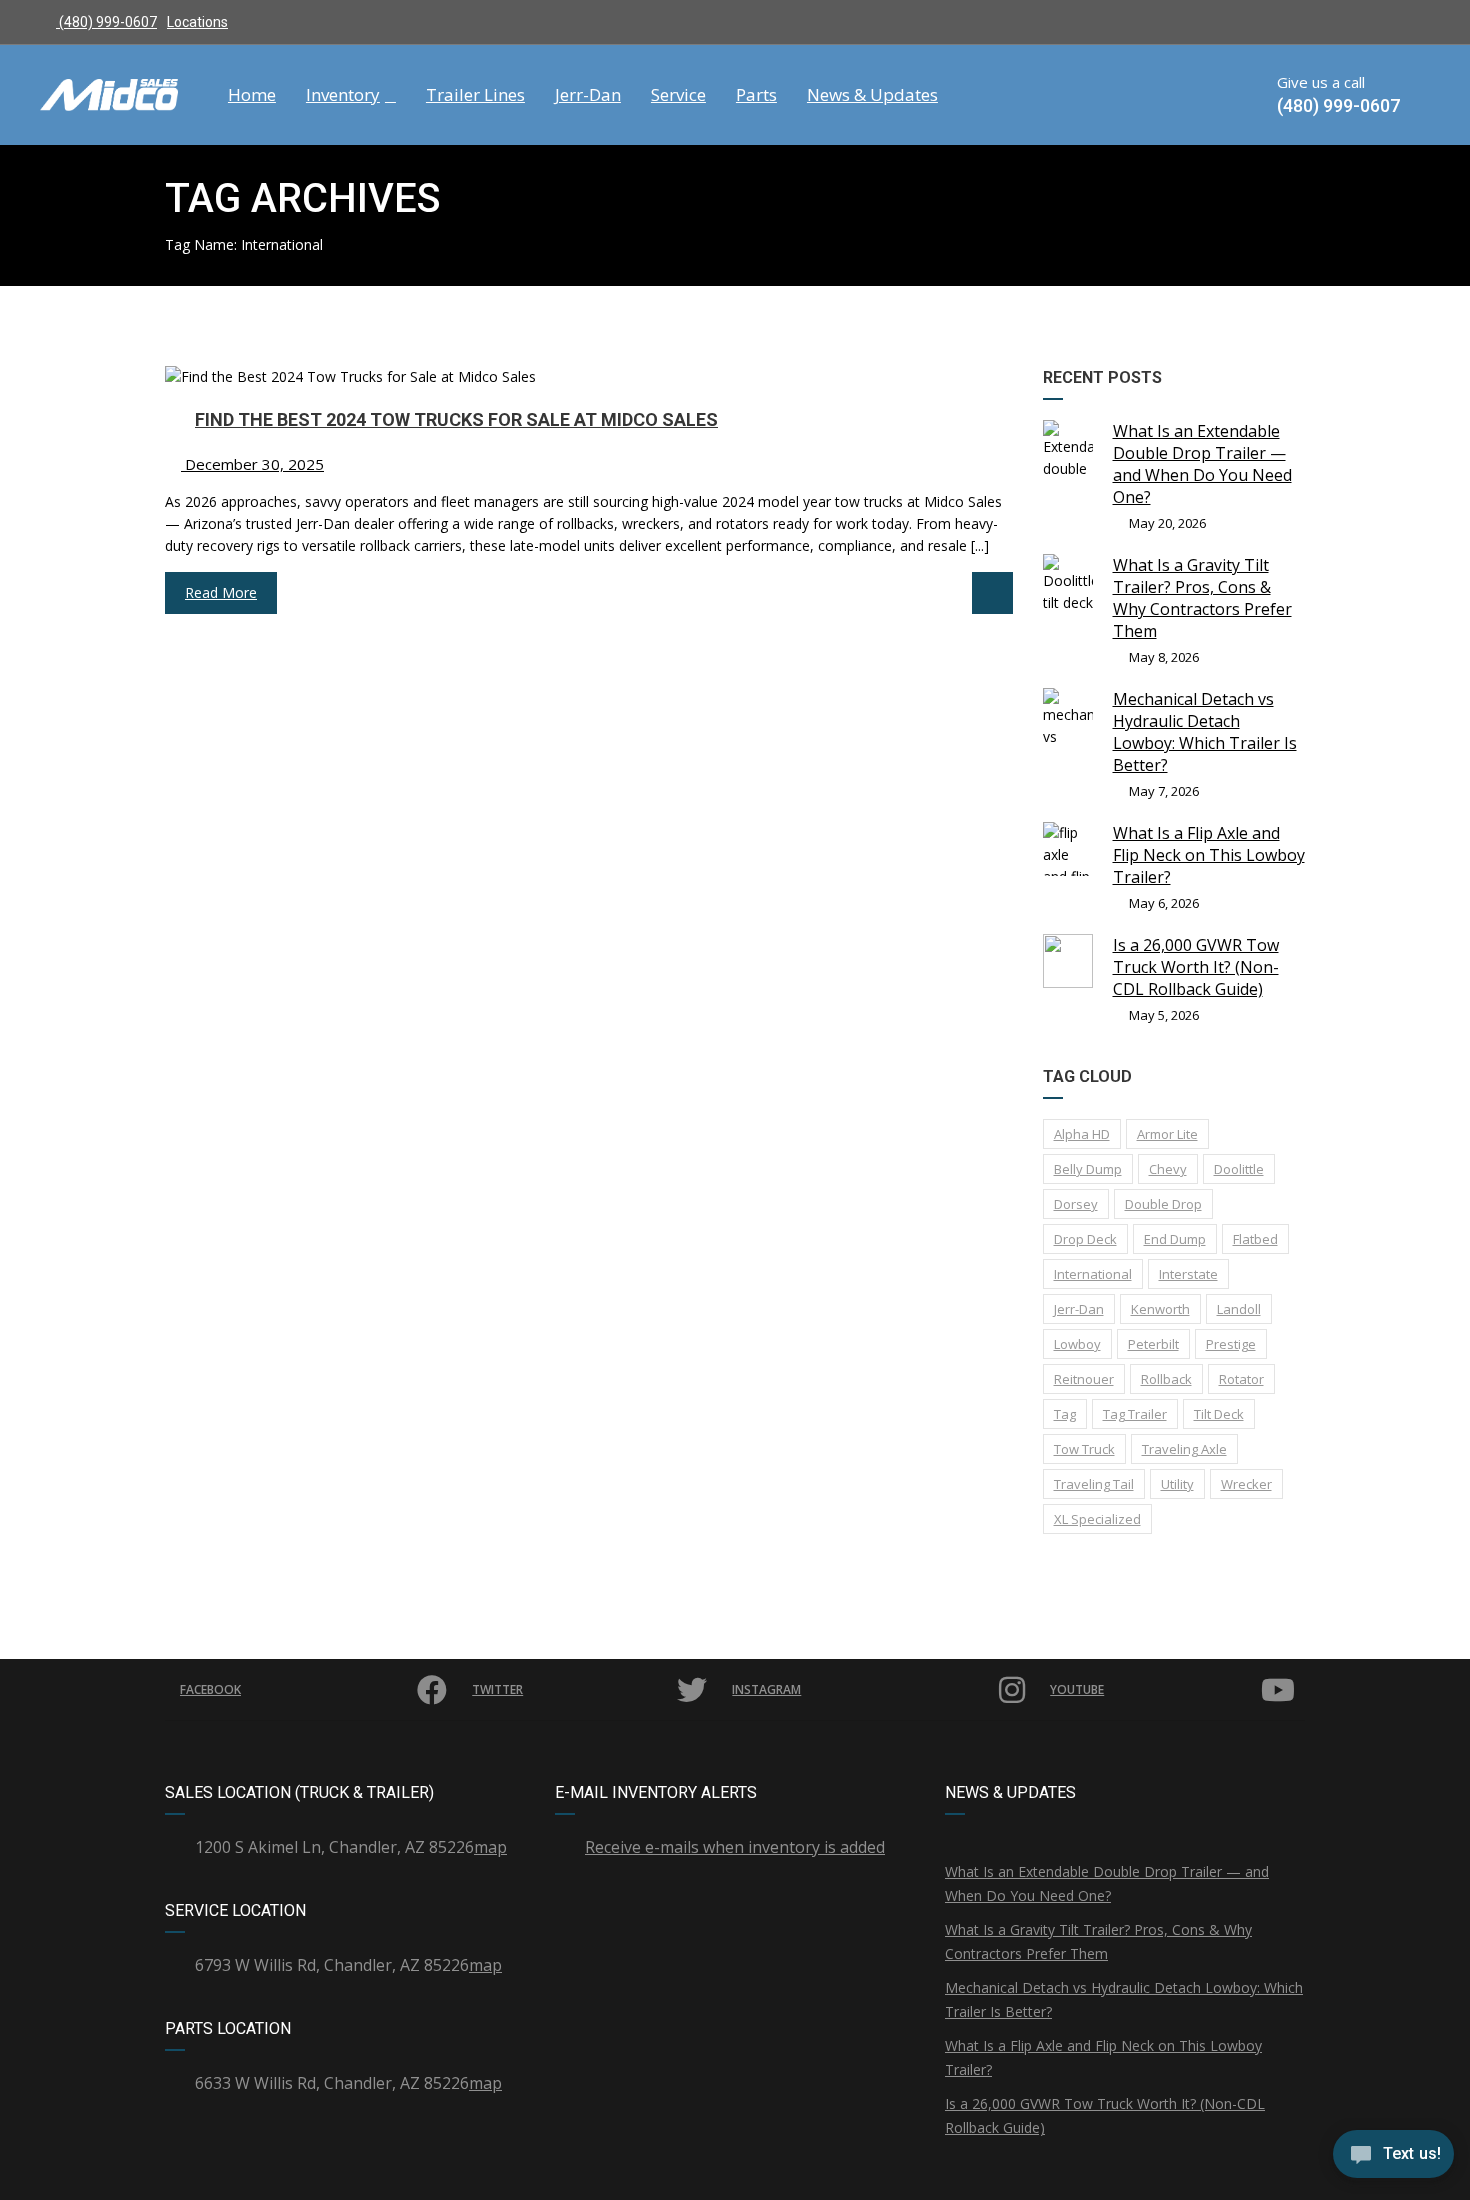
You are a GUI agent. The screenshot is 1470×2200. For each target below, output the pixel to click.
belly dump (1088, 1169)
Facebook (210, 1689)
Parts (756, 94)
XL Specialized (1097, 1519)
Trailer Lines (475, 94)
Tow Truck (1084, 1449)
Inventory (343, 94)
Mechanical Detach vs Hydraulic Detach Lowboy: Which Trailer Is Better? (1205, 732)
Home (252, 94)
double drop (1163, 1204)
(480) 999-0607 (106, 22)
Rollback (1166, 1379)
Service (678, 94)
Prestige (1231, 1344)
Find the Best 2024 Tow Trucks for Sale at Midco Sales (456, 419)
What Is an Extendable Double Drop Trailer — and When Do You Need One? (1202, 464)
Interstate (1188, 1274)
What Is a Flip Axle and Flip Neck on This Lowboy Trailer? (1209, 855)
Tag (1065, 1414)
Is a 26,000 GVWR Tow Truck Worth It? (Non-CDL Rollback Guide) (1196, 967)
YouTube (1077, 1689)
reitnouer (1084, 1379)
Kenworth (1160, 1309)
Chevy (1168, 1169)
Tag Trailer (1135, 1414)
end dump (1175, 1239)
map (490, 1847)
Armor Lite (1167, 1134)
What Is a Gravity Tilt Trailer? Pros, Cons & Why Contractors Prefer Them (1202, 598)
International (1093, 1274)
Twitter (497, 1689)
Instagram (766, 1689)
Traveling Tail (1094, 1484)
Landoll (1239, 1309)
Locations (197, 22)
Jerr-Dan (588, 94)
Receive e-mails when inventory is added (735, 1847)
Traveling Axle (1184, 1449)
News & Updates (872, 94)
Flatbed (1255, 1239)
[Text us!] (1393, 2159)
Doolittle (1239, 1169)
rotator (1241, 1379)
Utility (1177, 1484)
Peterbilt (1153, 1344)
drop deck (1085, 1239)
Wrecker (1246, 1484)
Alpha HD (1082, 1134)
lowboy (1077, 1344)
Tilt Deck (1219, 1414)
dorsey (1076, 1204)
